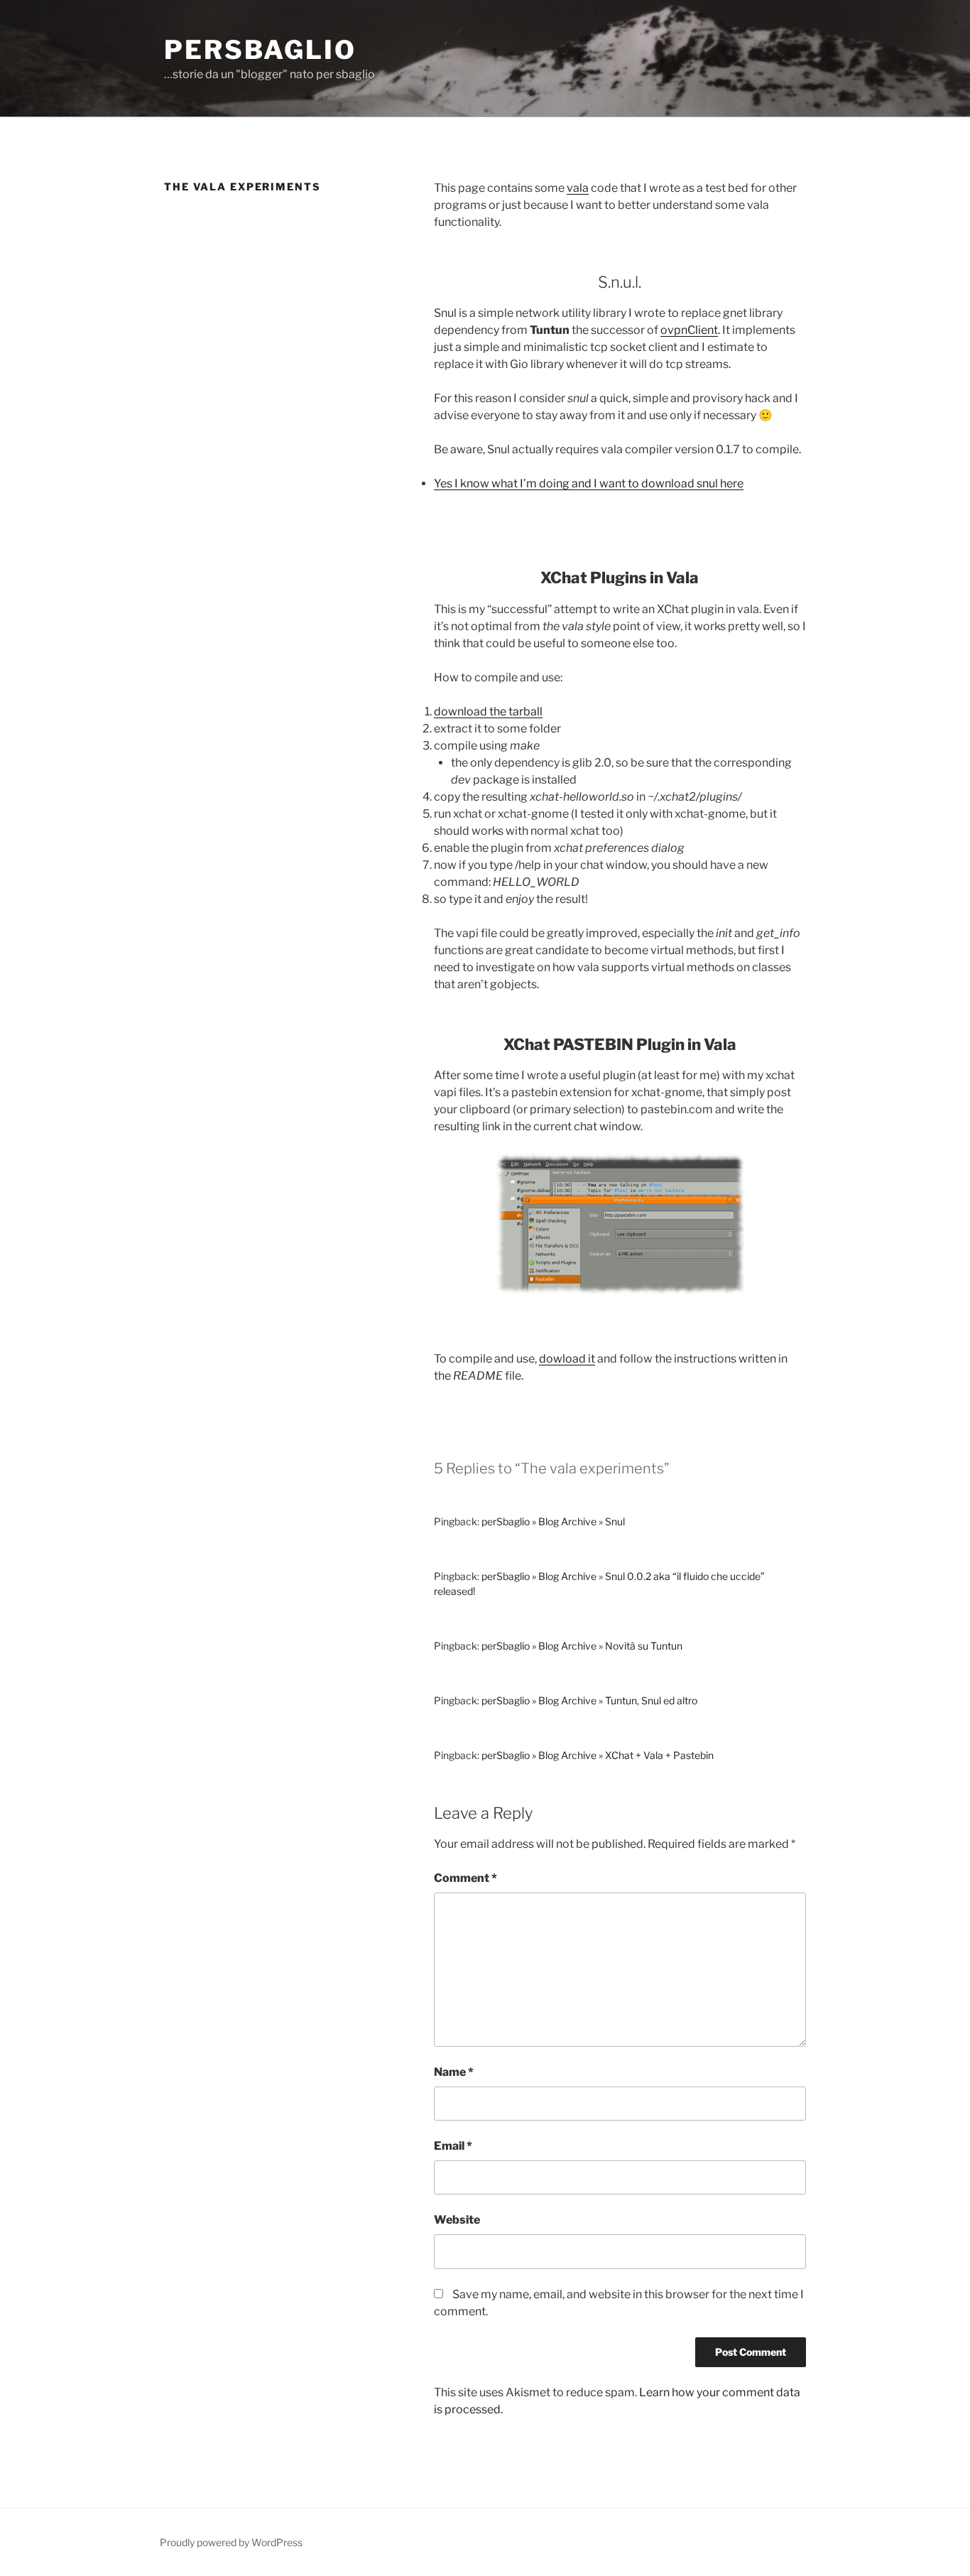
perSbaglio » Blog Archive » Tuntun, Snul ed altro (589, 1700)
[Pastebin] (620, 1290)
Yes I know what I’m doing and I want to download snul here (589, 483)
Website (457, 2220)
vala (578, 188)
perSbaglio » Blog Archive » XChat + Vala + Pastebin (598, 1755)
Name (454, 2072)
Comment (465, 1878)
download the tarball (488, 711)
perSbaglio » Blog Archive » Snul (553, 1521)
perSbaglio (260, 50)
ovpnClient (689, 330)
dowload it (567, 1359)
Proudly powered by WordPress (231, 2542)
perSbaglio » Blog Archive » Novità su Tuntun (582, 1646)
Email (453, 2146)
